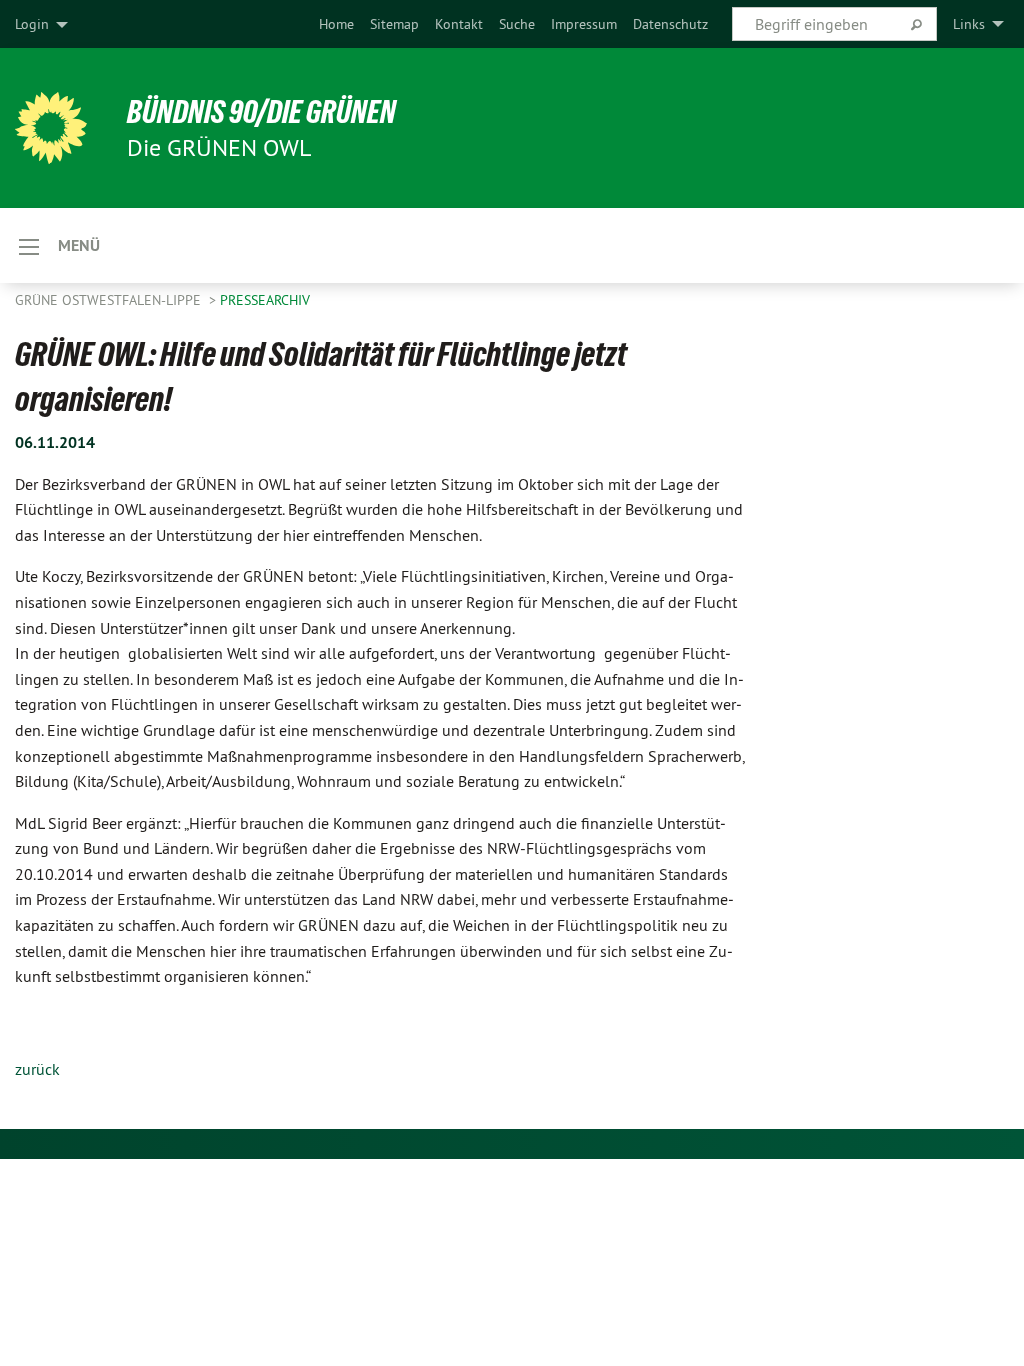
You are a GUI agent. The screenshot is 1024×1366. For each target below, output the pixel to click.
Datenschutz (670, 24)
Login (32, 24)
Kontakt (459, 24)
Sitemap (394, 24)
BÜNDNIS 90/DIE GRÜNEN (261, 112)
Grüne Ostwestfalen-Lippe (110, 300)
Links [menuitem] (969, 24)
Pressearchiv (265, 300)
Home (336, 24)
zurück (37, 1069)
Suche (517, 24)
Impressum (584, 24)
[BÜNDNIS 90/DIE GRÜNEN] (51, 128)
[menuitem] (336, 24)
